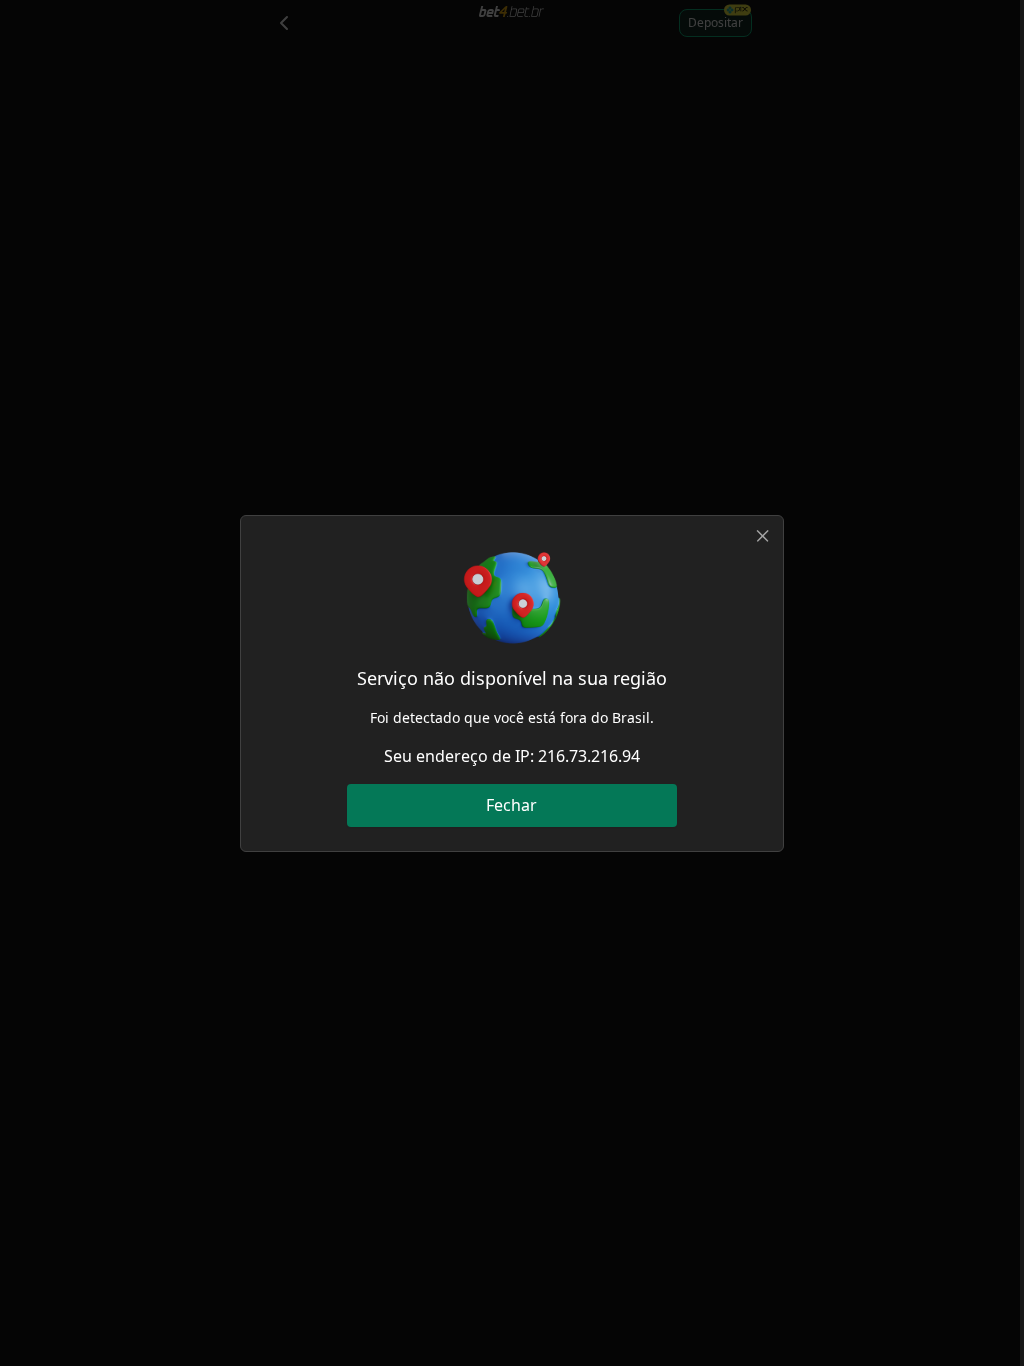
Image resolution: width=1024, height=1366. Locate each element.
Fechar (511, 805)
